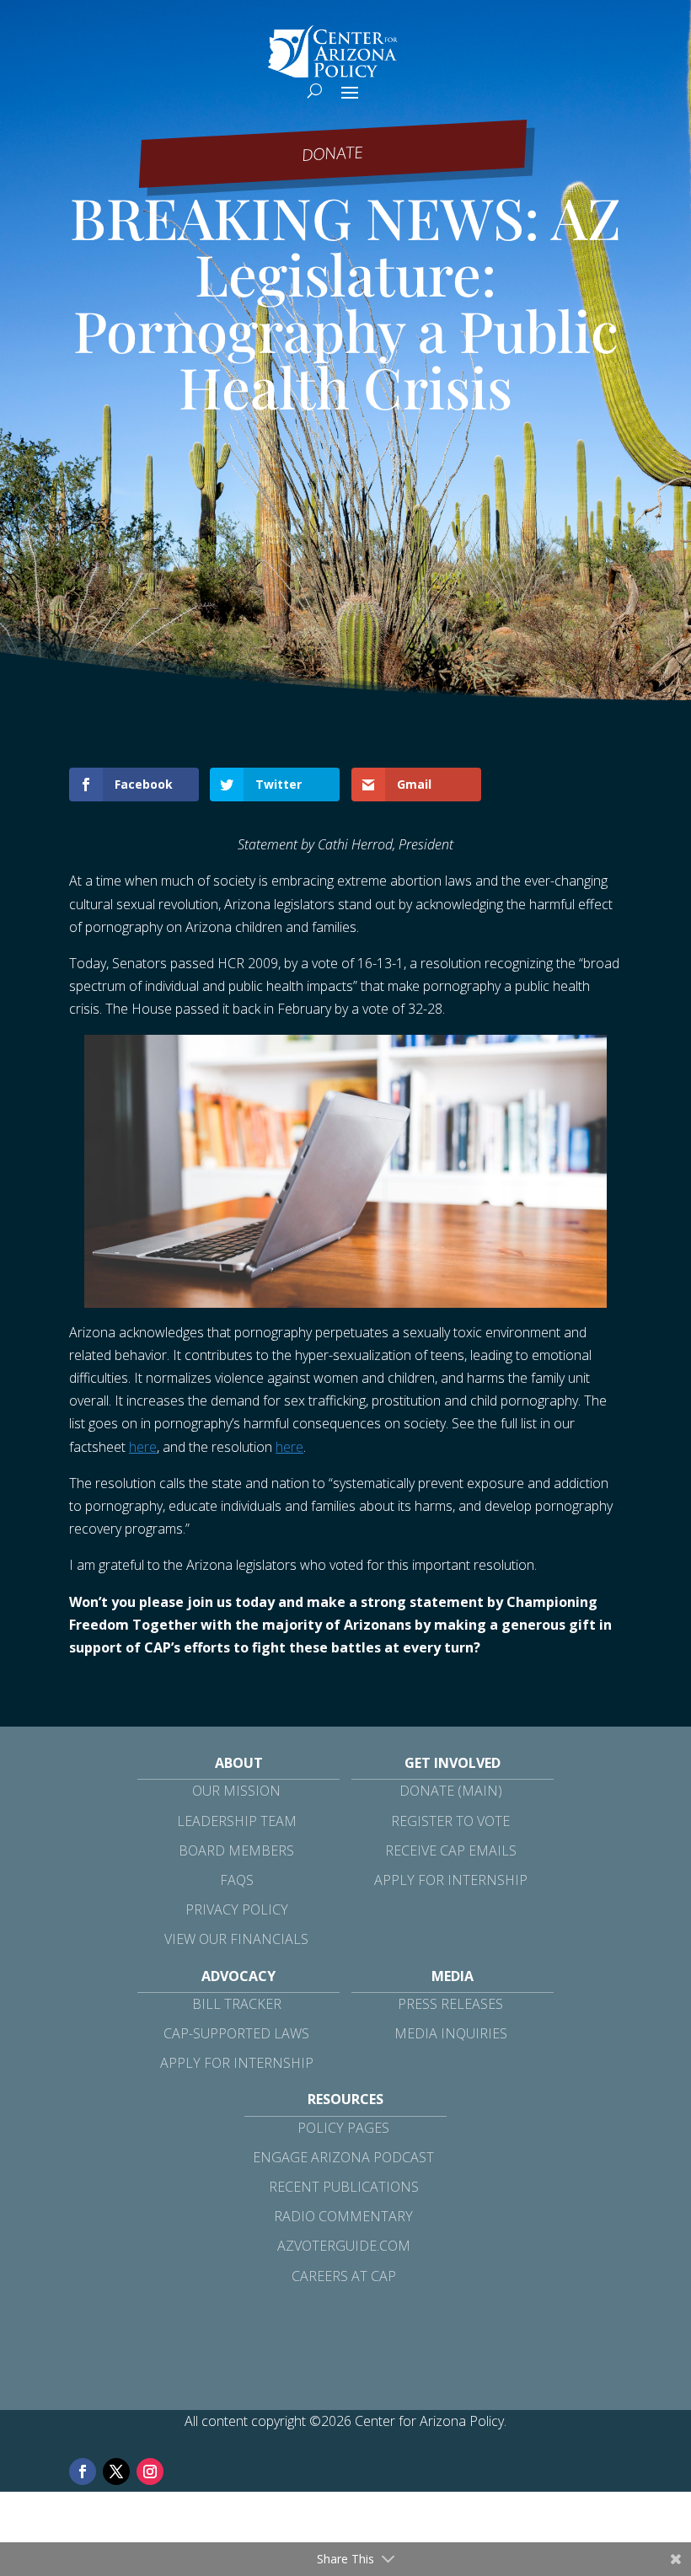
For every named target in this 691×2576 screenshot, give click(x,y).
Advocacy (238, 1976)
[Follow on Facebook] (83, 2472)
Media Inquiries (451, 2033)
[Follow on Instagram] (150, 2472)
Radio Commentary (343, 2216)
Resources (345, 2099)
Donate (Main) (451, 1791)
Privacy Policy (237, 1909)
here (143, 1447)
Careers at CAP (344, 2276)
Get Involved (453, 1763)
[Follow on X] (116, 2472)
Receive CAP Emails (451, 1850)
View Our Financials (236, 1939)
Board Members (236, 1850)
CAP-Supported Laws (236, 2033)
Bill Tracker (237, 2004)
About (239, 1763)
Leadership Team (237, 1821)
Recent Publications (344, 2187)
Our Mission (236, 1791)
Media (453, 1976)
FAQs (237, 1880)
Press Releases (450, 2004)
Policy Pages (343, 2128)
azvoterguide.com (344, 2246)
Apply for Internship (451, 1880)
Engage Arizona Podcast (343, 2157)
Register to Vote (450, 1821)
